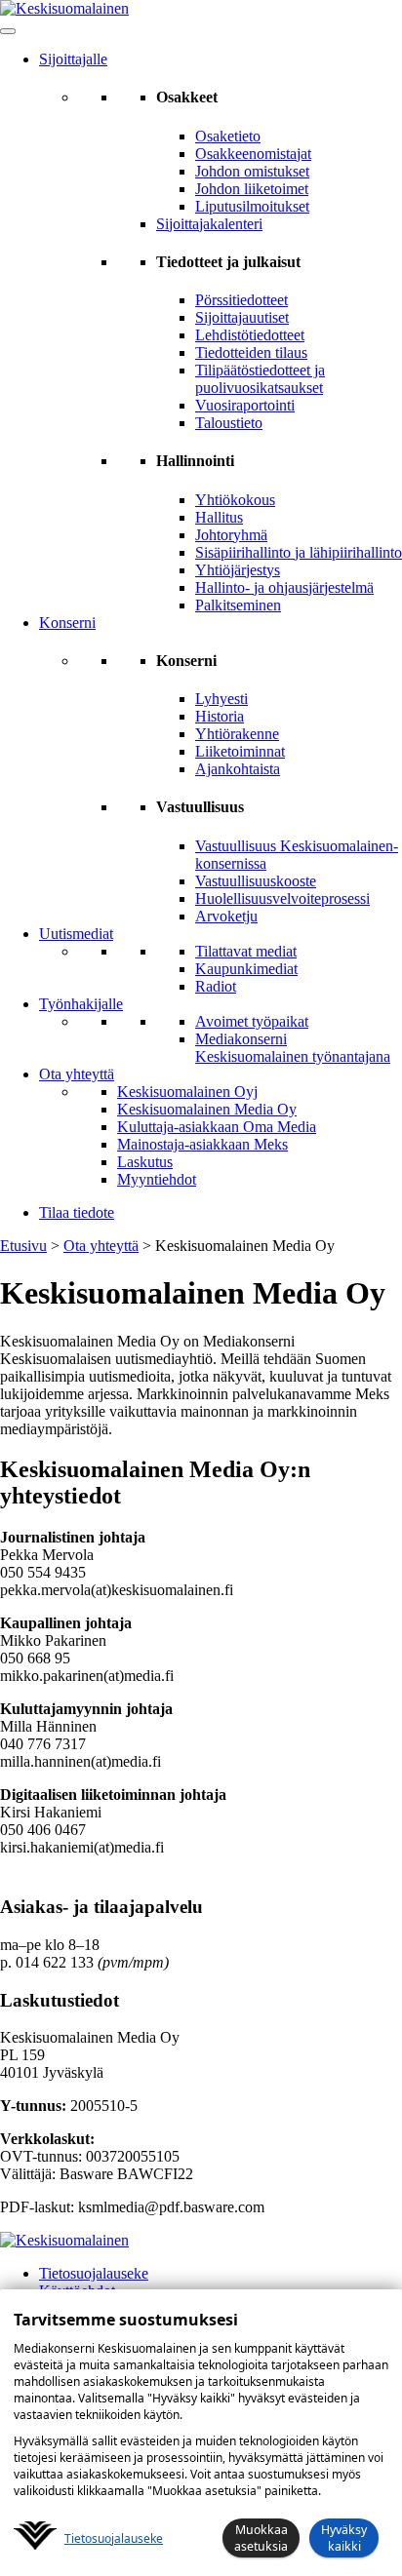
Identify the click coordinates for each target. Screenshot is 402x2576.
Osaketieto (228, 136)
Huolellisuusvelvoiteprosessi (282, 898)
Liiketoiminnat (240, 751)
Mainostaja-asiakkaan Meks (202, 1144)
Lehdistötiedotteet (250, 335)
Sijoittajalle (73, 59)
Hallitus (219, 517)
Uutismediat (76, 934)
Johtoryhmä (231, 535)
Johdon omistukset (252, 171)
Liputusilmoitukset (252, 206)
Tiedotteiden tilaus (251, 352)
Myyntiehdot (157, 1179)
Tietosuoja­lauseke (114, 2538)
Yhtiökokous (235, 500)
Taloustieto (229, 423)
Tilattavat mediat (246, 951)
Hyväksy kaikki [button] (344, 2538)
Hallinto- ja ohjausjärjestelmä (284, 587)
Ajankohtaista (238, 769)
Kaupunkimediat (246, 969)
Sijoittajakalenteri (209, 224)
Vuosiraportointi (245, 405)
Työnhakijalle (81, 1004)
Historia (220, 716)
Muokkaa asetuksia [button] (261, 2538)
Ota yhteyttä (77, 1074)
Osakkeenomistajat (253, 154)
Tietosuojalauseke (94, 2273)
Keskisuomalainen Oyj (187, 1092)
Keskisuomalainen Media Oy (207, 1109)
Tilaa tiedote (77, 1212)
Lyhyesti (221, 699)
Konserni (67, 623)
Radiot (216, 986)
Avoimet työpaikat (252, 1021)
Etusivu (23, 1246)
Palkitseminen (238, 605)
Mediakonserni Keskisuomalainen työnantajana (293, 1048)
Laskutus (145, 1162)
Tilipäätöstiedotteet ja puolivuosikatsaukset (260, 379)
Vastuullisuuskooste (256, 881)
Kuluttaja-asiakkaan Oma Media (217, 1127)
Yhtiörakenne (237, 734)
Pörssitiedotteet (241, 300)
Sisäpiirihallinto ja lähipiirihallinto (299, 552)
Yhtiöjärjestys (238, 570)
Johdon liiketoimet (252, 189)
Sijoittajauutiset (242, 317)
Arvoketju (226, 916)
